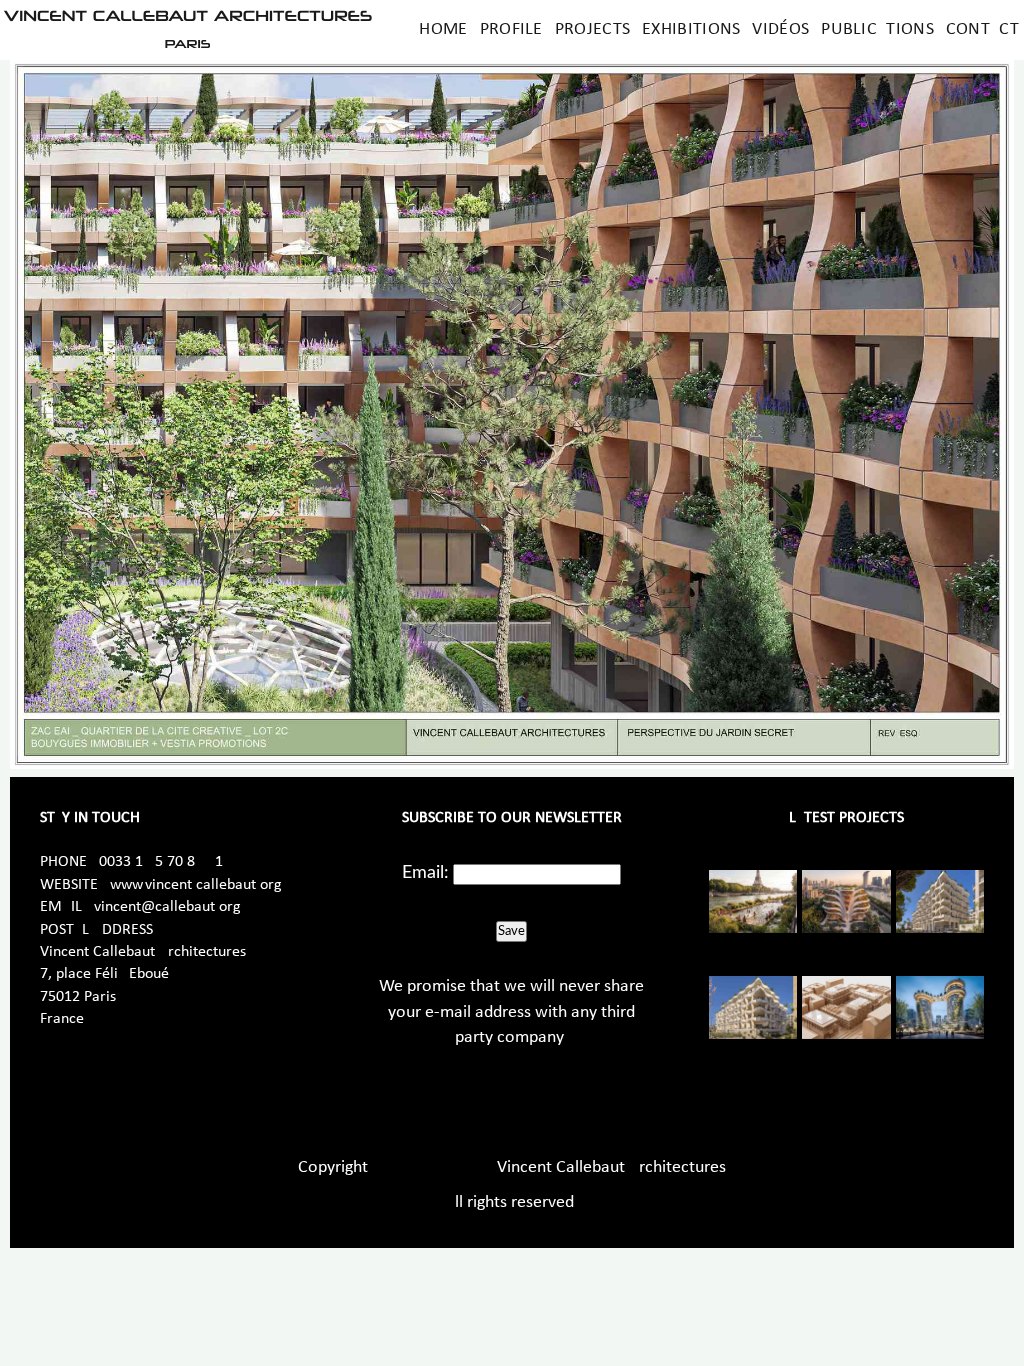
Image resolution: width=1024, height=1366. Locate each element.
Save (511, 931)
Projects (592, 29)
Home (443, 29)
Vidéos (780, 29)
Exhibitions (691, 29)
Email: (425, 873)
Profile (511, 29)
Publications (877, 29)
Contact (982, 29)
